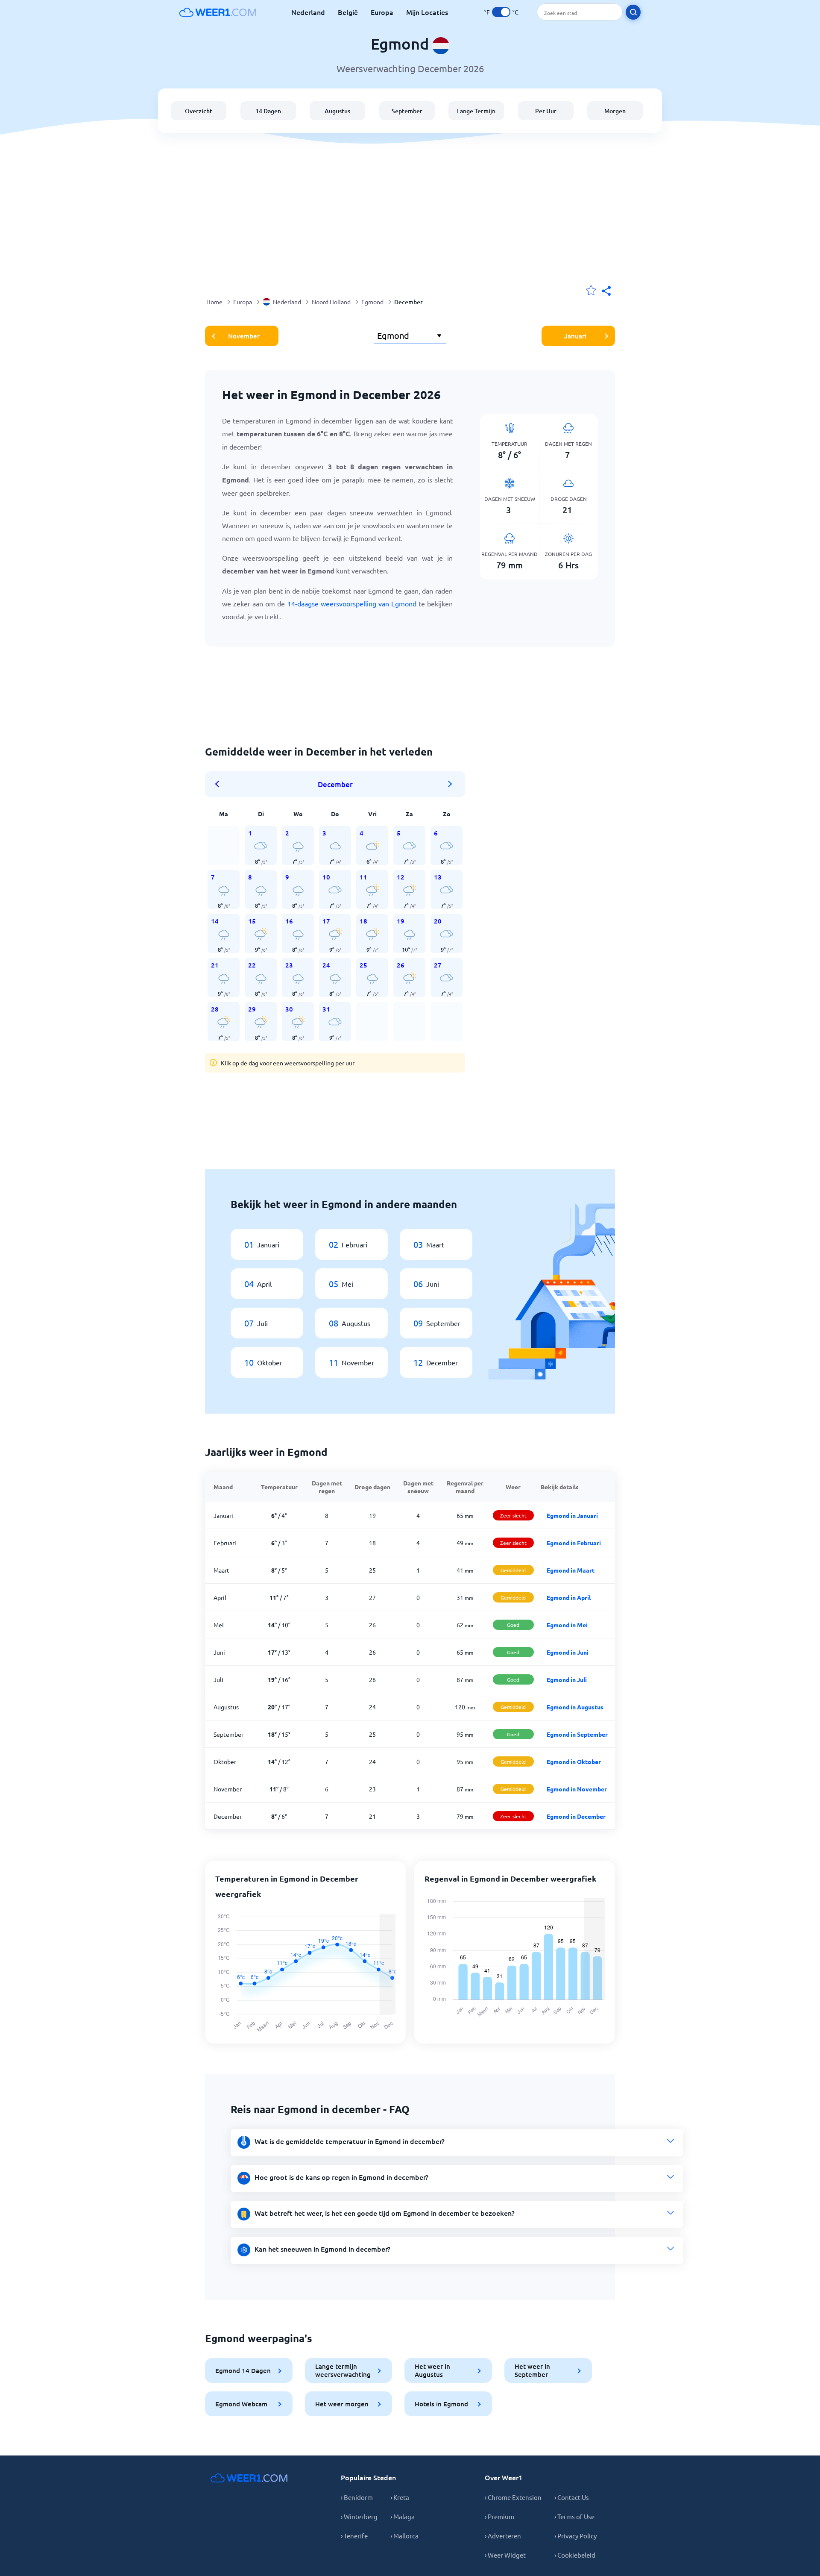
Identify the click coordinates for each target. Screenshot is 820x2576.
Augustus (337, 111)
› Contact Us (572, 2497)
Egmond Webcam (241, 2404)
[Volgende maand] (450, 784)
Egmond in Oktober (574, 1761)
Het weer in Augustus (432, 2370)
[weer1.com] (218, 12)
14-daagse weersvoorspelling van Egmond (352, 603)
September (407, 111)
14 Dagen (268, 111)
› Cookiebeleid (575, 2555)
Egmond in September (577, 1734)
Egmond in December (576, 1816)
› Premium (499, 2516)
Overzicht (199, 111)
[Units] (501, 12)
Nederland (308, 12)
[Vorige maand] (220, 784)
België (348, 12)
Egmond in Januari (572, 1515)
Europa (382, 12)
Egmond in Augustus (575, 1707)
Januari (575, 336)
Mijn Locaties (427, 12)
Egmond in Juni (568, 1652)
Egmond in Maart (571, 1570)
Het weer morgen (342, 2404)
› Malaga (403, 2516)
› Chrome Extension (513, 2497)
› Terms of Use (574, 2516)
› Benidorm (357, 2497)
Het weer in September (532, 2370)
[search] (633, 12)
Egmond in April (569, 1597)
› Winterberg (359, 2516)
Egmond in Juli (567, 1679)
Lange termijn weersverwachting (343, 2370)
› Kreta (400, 2497)
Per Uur (546, 111)
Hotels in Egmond (441, 2404)
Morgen (615, 111)
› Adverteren (503, 2536)
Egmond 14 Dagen (243, 2370)
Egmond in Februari (574, 1543)
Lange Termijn (476, 111)
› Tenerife (354, 2536)
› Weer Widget (505, 2555)
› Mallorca (404, 2536)
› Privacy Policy (575, 2536)
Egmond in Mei (567, 1625)
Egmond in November (577, 1789)
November (244, 336)
